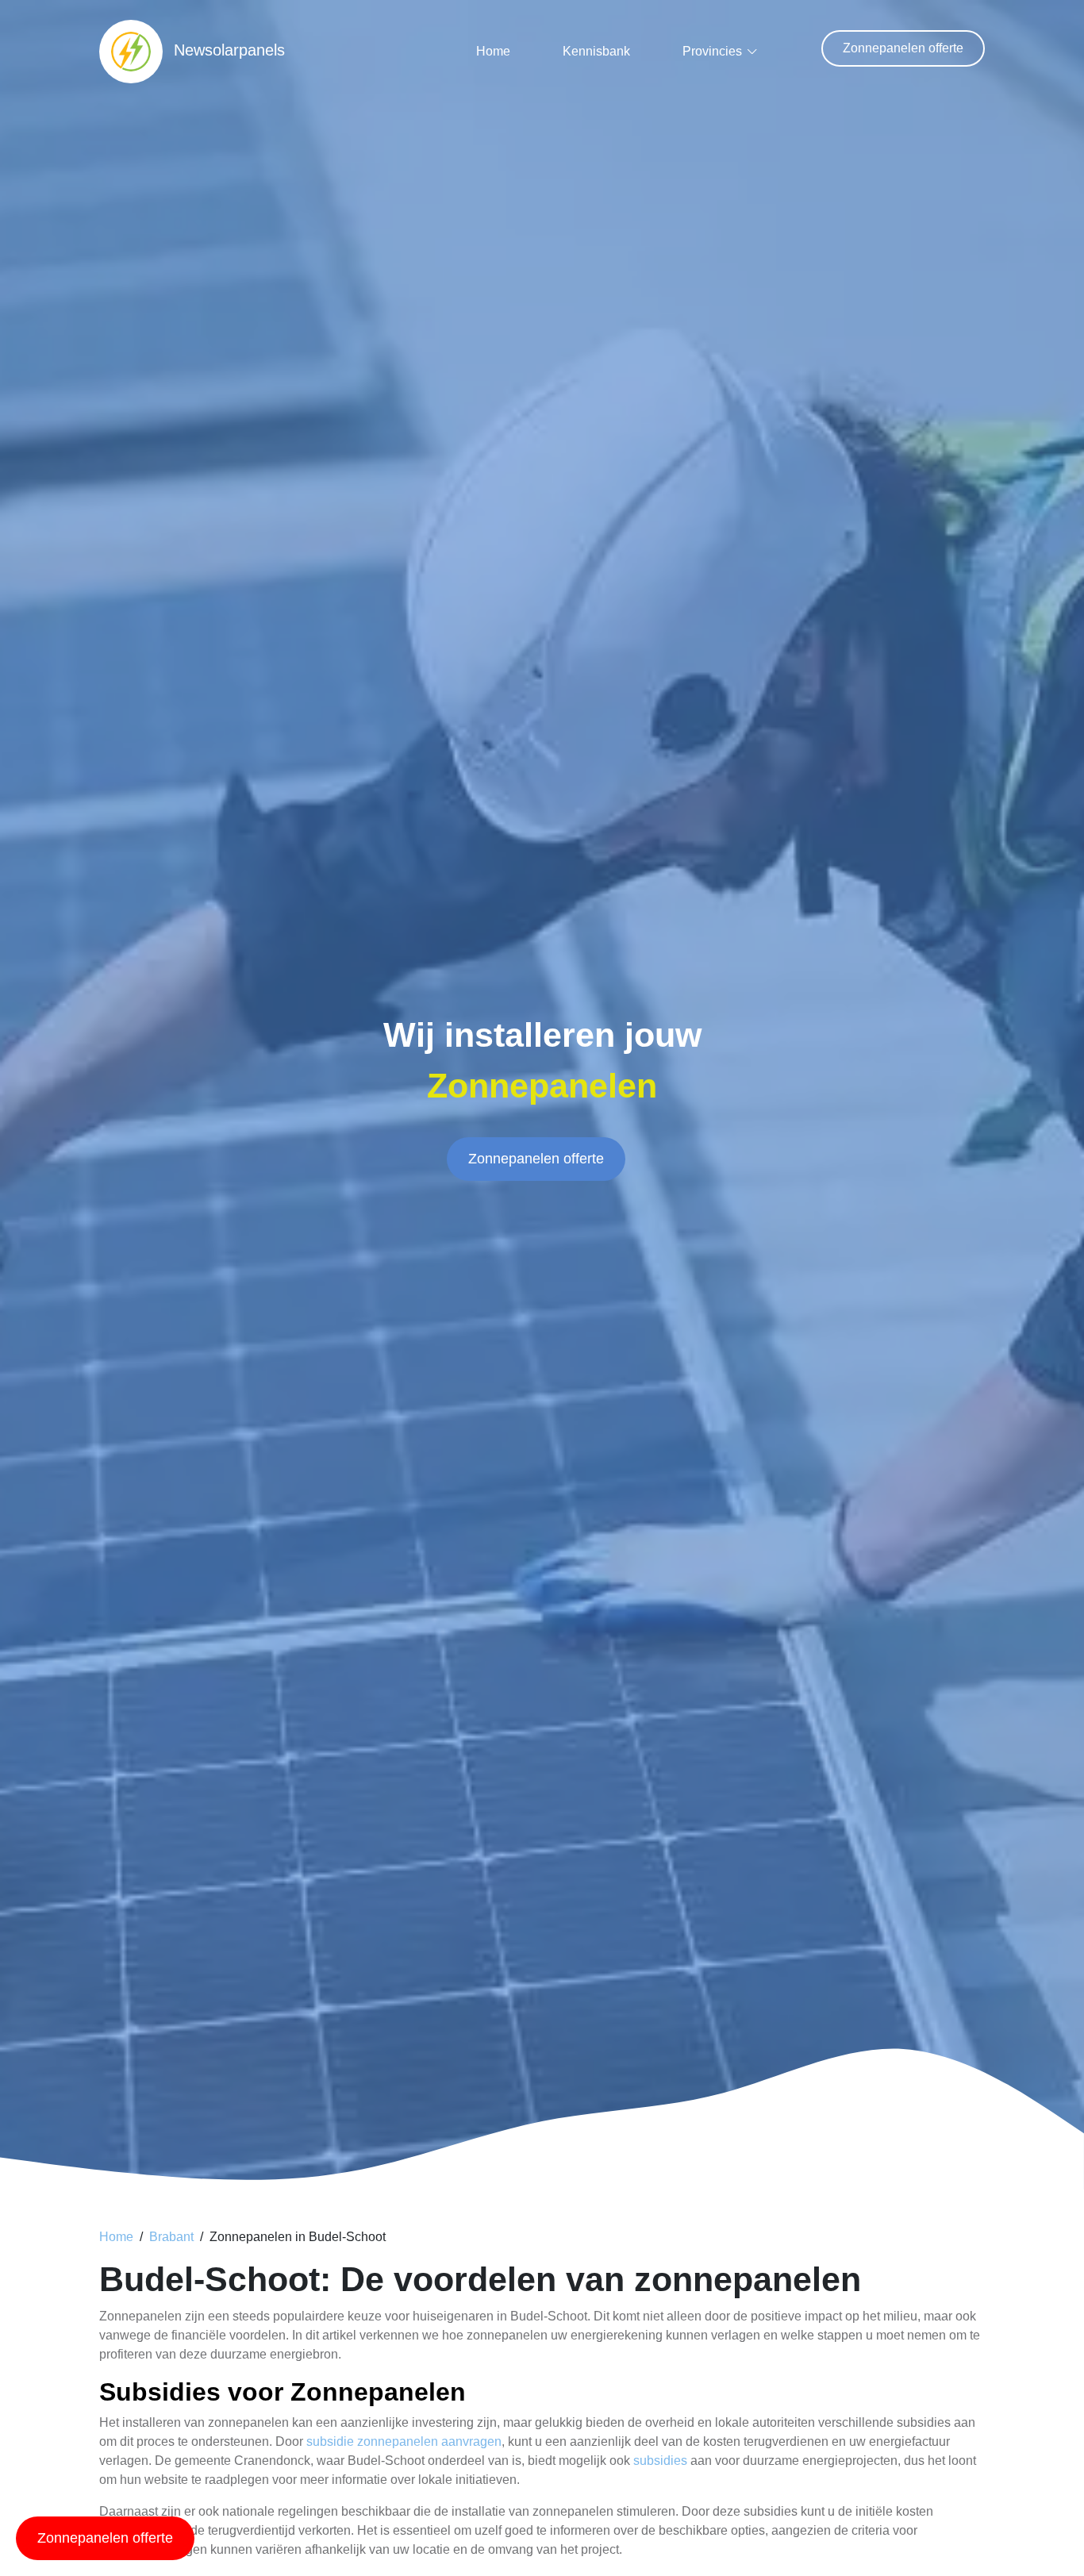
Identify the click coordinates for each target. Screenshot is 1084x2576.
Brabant (171, 2237)
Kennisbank (596, 51)
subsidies (660, 2461)
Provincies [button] (712, 51)
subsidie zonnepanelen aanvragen (404, 2441)
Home (493, 51)
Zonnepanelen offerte (903, 48)
